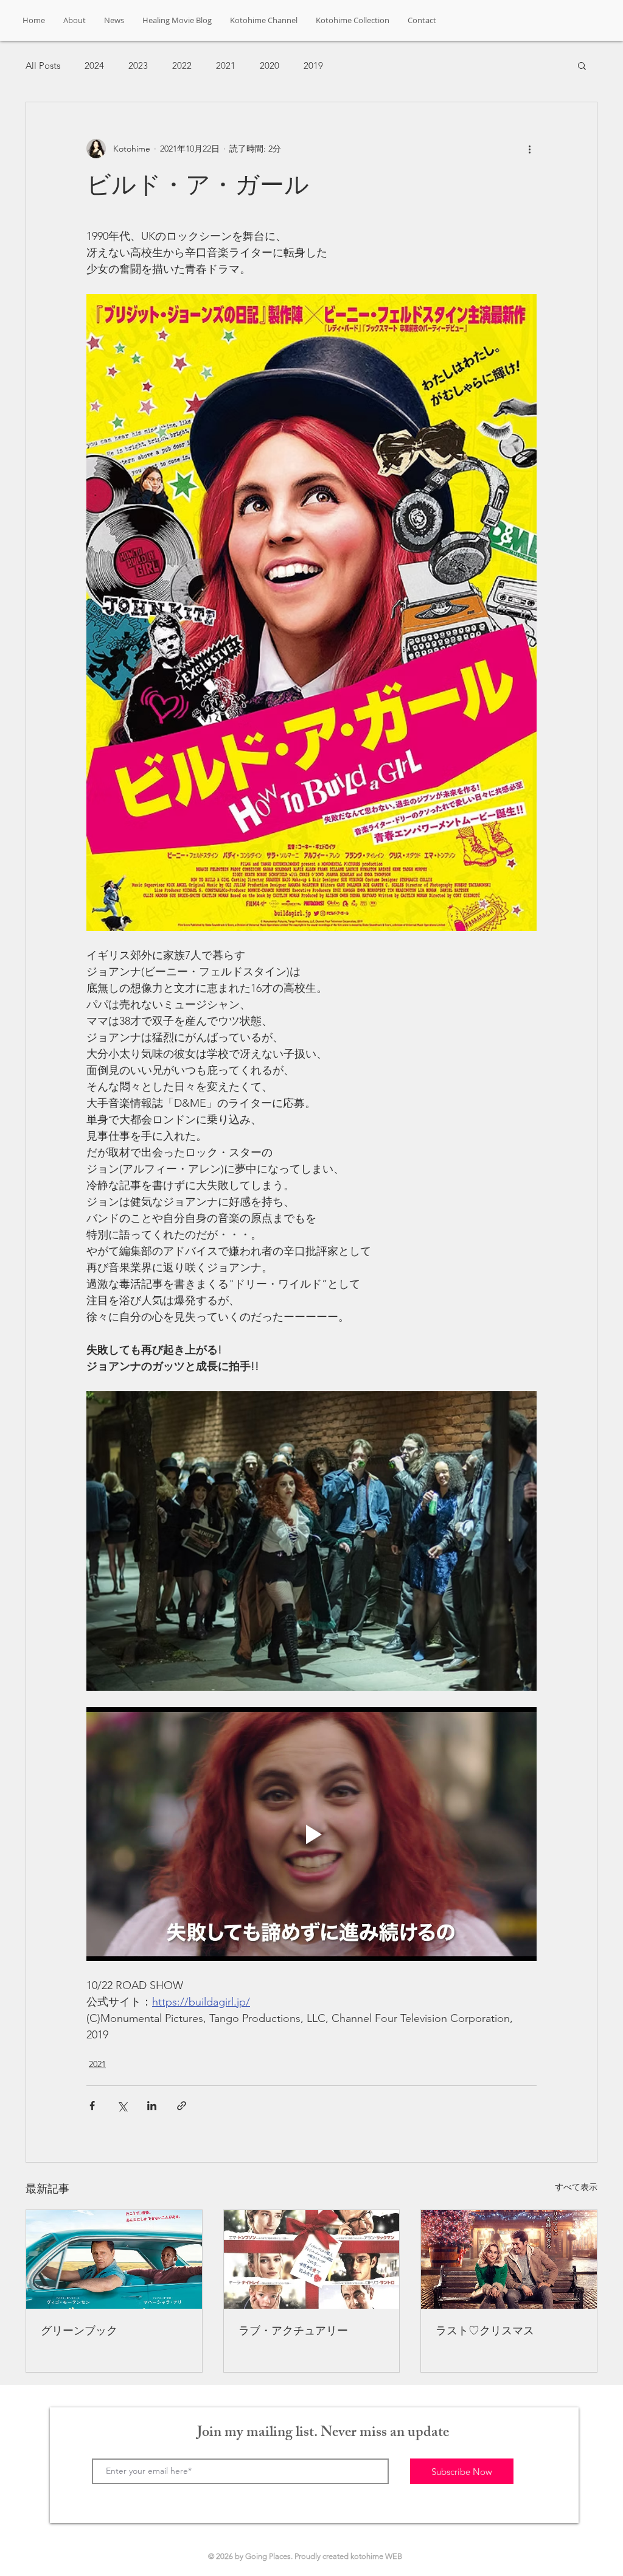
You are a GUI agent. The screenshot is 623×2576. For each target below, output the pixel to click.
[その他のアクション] (529, 149)
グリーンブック (79, 2330)
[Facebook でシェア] (92, 2106)
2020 (270, 65)
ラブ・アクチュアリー (293, 2330)
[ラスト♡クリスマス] (509, 2259)
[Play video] (311, 1834)
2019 (313, 65)
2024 (94, 65)
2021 (226, 65)
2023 (138, 65)
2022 (182, 65)
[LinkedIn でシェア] (152, 2106)
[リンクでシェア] (182, 2106)
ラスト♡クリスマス (485, 2330)
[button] (582, 65)
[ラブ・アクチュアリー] (312, 2259)
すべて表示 (576, 2187)
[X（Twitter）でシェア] (122, 2106)
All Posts (43, 65)
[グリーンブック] (114, 2259)
